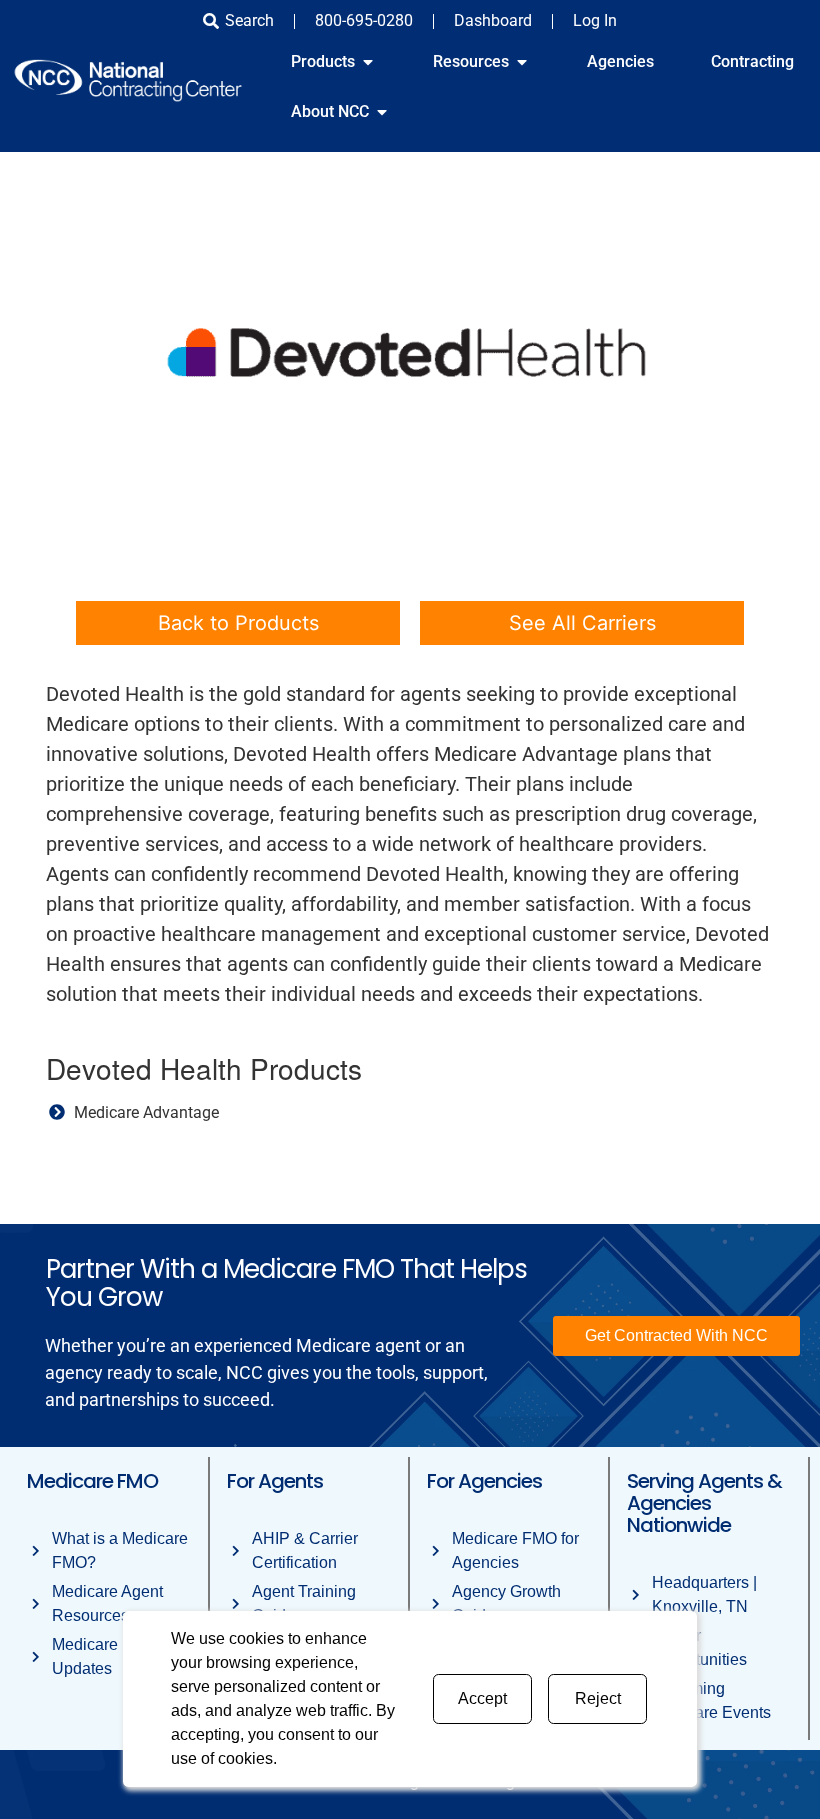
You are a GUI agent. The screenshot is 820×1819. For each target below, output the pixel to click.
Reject (598, 1698)
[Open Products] (368, 62)
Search (249, 20)
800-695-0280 (364, 20)
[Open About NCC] (382, 112)
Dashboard (493, 20)
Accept (482, 1698)
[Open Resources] (522, 62)
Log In (595, 20)
